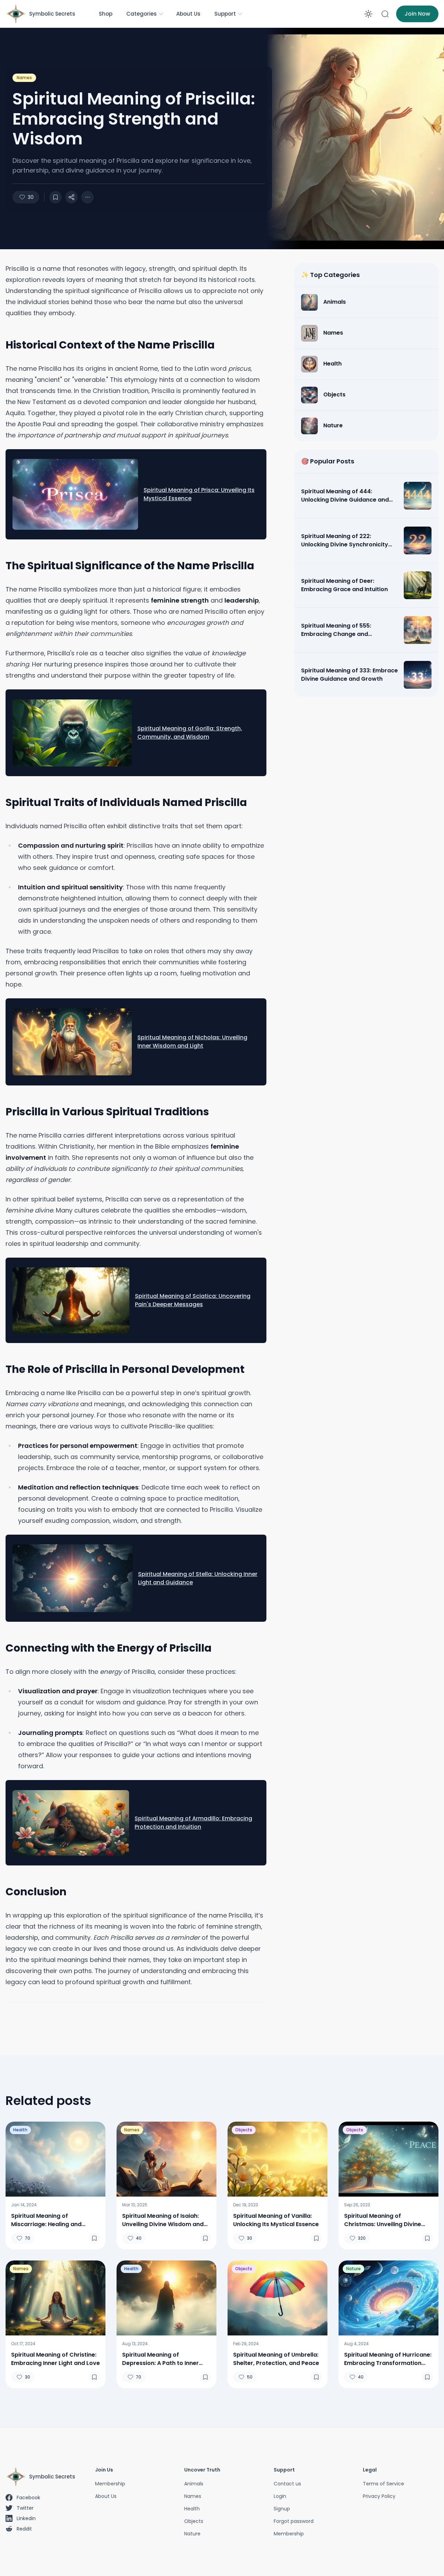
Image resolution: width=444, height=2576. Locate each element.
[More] (71, 197)
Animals (194, 2484)
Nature (353, 2269)
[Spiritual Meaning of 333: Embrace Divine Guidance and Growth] (418, 675)
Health (20, 2130)
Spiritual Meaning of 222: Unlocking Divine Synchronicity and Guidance (345, 540)
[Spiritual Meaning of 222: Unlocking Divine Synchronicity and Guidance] (418, 540)
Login (280, 2496)
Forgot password (294, 2521)
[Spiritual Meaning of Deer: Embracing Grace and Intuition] (418, 585)
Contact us (287, 2484)
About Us (188, 14)
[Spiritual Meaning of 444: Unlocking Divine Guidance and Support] (418, 496)
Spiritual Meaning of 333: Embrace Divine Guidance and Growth (349, 675)
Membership (110, 2484)
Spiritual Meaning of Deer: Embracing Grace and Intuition (344, 585)
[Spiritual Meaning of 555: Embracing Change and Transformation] (418, 630)
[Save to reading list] (55, 197)
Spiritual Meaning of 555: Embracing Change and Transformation (336, 630)
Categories (142, 14)
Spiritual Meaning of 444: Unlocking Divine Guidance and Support (345, 496)
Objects (244, 2130)
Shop (106, 14)
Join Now (417, 14)
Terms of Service (383, 2484)
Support (225, 14)
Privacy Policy (379, 2496)
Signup (282, 2509)
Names (24, 78)
